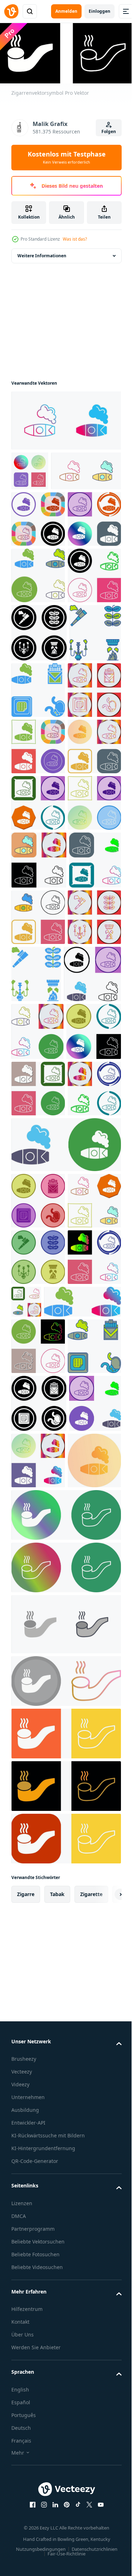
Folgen (109, 131)
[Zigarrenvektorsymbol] (65, 418)
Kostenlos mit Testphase (67, 157)
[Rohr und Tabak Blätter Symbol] (39, 783)
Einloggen (99, 11)
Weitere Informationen (42, 253)
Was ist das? (75, 239)
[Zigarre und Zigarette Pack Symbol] (92, 840)
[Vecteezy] (11, 11)
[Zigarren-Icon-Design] (46, 508)
